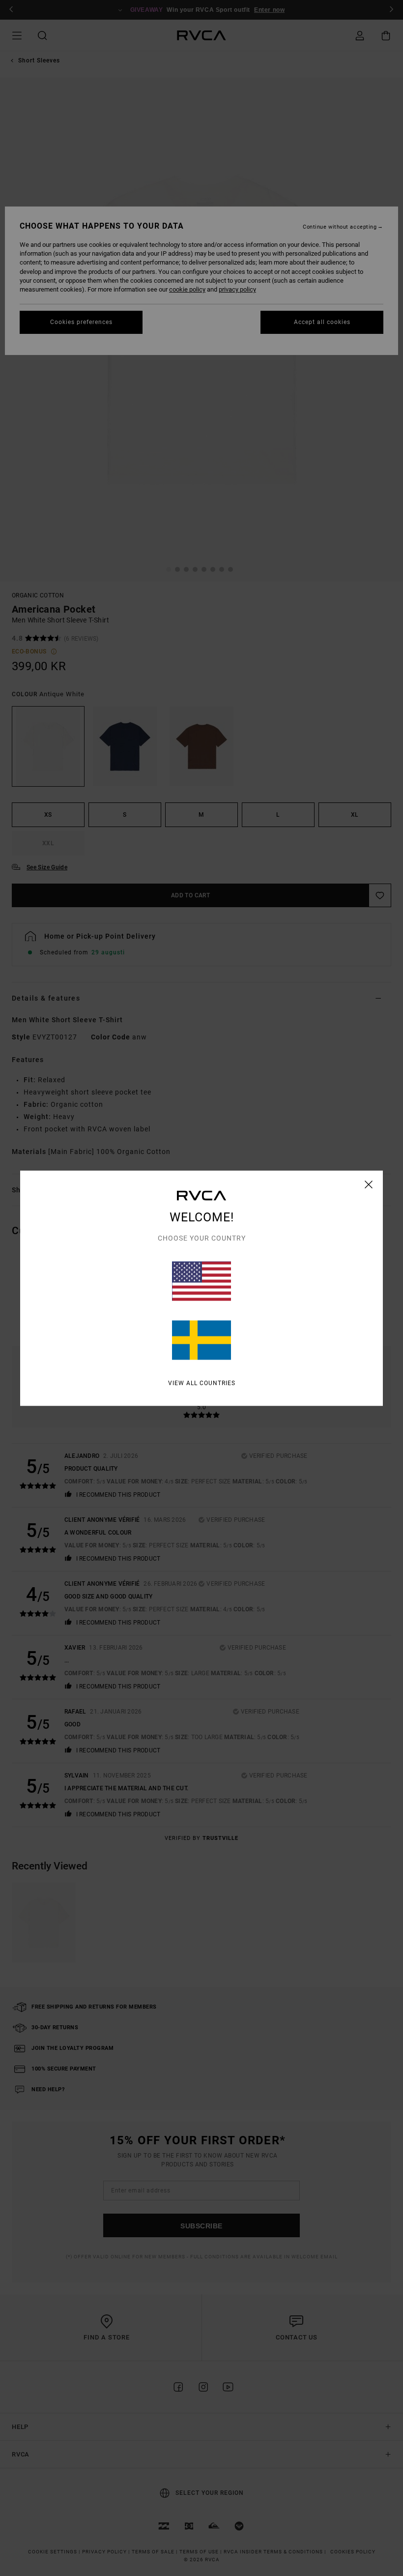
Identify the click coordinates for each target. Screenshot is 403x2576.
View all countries (202, 1383)
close (369, 1184)
